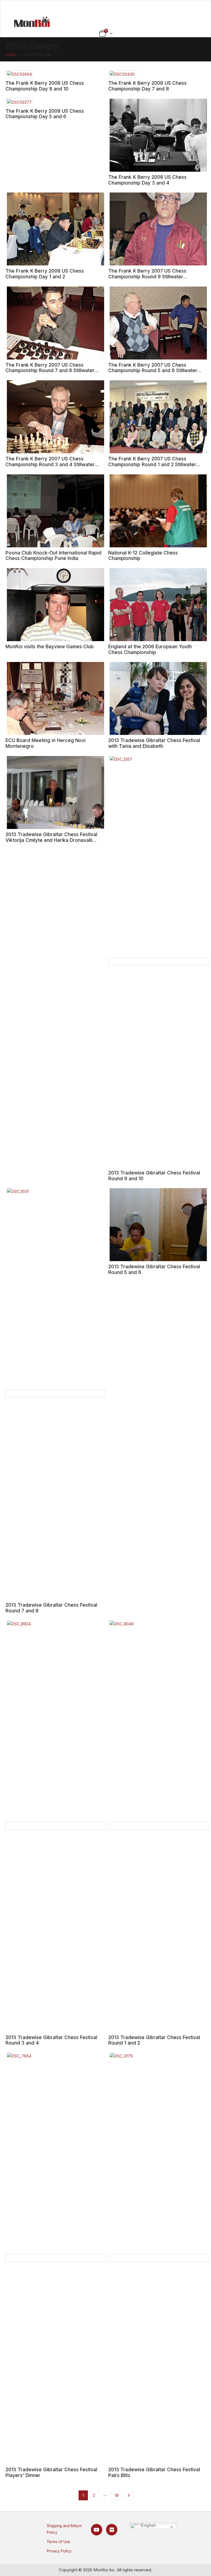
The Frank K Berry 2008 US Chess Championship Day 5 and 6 (45, 114)
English (148, 2526)
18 (117, 2495)
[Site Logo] (32, 22)
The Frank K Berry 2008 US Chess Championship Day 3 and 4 (147, 180)
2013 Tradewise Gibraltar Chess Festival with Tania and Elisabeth (154, 743)
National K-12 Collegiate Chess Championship (143, 556)
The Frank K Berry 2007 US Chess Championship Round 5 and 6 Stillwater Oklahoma (153, 370)
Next (129, 2495)
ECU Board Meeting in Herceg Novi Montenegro (45, 743)
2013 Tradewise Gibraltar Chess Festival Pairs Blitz (154, 2472)
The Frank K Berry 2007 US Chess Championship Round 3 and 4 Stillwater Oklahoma (50, 464)
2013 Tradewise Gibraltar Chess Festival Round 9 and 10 (154, 1176)
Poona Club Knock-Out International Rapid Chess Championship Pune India (53, 556)
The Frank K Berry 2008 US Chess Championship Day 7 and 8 (147, 86)
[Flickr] (112, 2530)
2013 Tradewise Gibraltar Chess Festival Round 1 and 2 (154, 2040)
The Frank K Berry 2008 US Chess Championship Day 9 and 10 (45, 86)
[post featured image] (19, 74)
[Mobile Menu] (106, 7)
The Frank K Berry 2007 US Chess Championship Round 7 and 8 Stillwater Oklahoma (50, 370)
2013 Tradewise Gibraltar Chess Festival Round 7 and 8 (51, 1608)
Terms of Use (58, 2542)
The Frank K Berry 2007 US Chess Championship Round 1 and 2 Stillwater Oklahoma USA (152, 464)
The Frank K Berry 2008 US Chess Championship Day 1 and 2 (45, 274)
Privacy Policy (59, 2551)
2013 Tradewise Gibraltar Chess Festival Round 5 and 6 (154, 1269)
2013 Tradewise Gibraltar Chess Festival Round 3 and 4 (51, 2040)
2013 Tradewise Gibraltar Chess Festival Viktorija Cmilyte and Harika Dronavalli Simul (51, 840)
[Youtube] (97, 2530)
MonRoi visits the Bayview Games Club (50, 646)
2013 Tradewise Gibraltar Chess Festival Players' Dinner (51, 2472)
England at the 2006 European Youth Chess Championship (150, 649)
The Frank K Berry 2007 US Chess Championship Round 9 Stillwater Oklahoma (147, 276)
